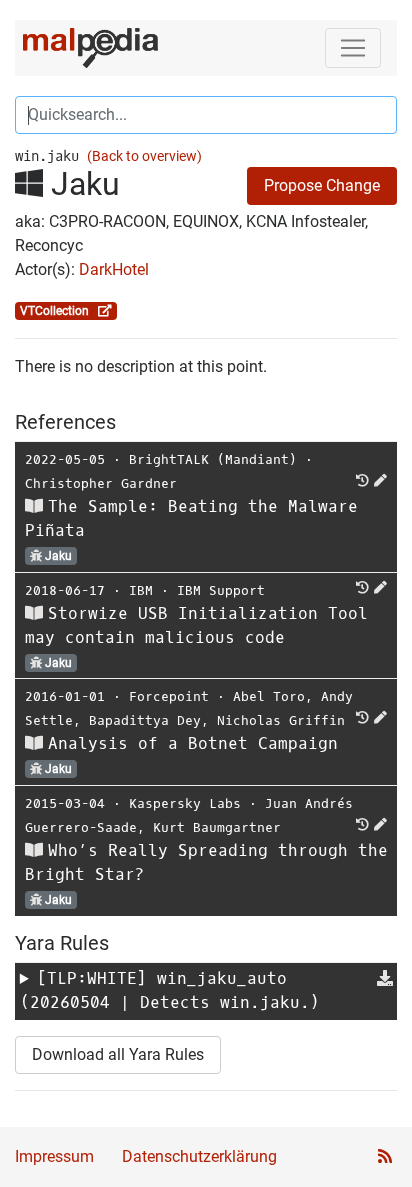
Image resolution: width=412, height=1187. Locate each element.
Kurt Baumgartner (217, 827)
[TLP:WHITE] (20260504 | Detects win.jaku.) (170, 990)
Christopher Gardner (101, 483)
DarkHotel (114, 269)
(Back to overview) (144, 156)
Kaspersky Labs (185, 803)
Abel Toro (269, 696)
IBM (141, 590)
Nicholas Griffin (281, 720)
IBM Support (221, 590)
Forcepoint (169, 696)
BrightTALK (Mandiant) (213, 459)
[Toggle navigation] (353, 48)
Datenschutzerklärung (199, 1156)
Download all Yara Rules (118, 1054)
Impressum (54, 1156)
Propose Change (322, 185)
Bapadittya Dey (145, 720)
